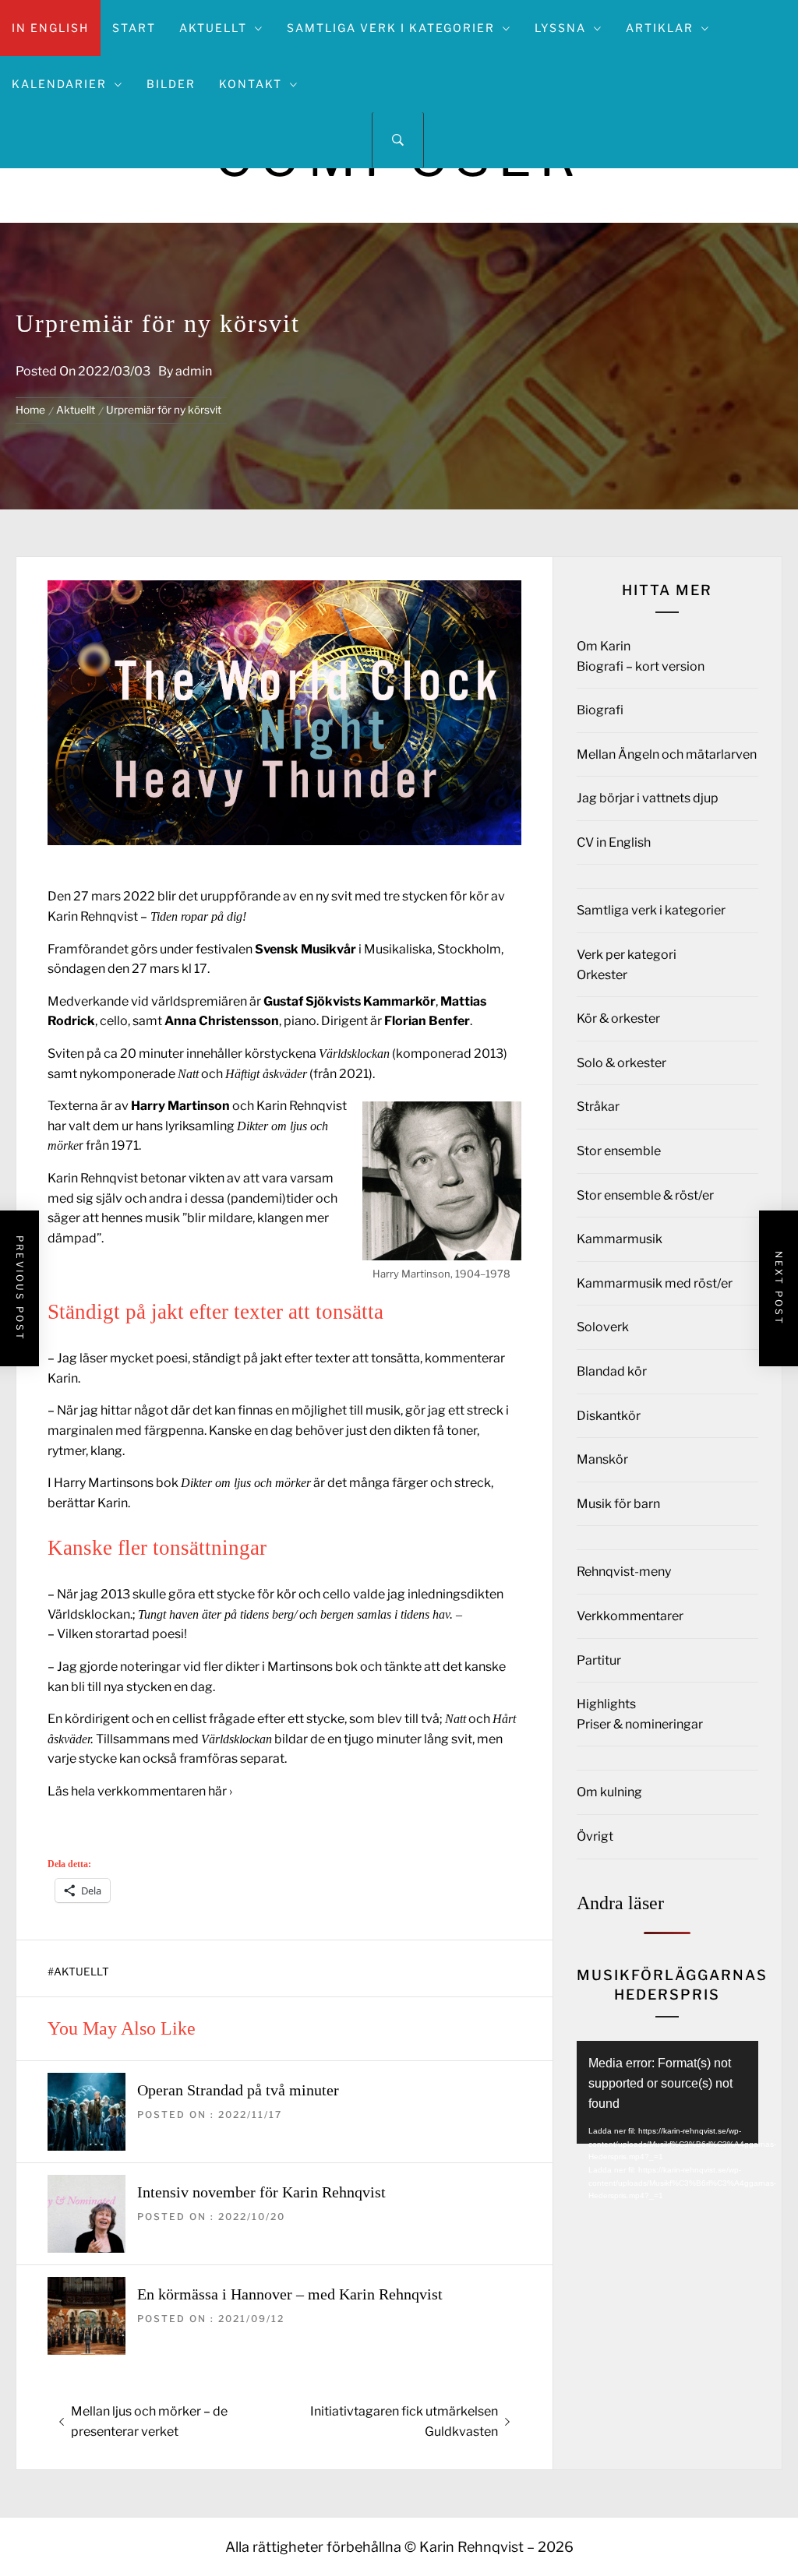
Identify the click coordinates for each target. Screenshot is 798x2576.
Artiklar (660, 28)
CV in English (614, 842)
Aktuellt (213, 28)
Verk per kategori (627, 955)
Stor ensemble (619, 1151)
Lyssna (560, 28)
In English (50, 28)
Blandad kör (612, 1371)
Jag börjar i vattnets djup (648, 798)
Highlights (606, 1704)
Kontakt (251, 84)
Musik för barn (618, 1504)
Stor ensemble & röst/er (645, 1195)
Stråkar (598, 1107)
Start (134, 28)
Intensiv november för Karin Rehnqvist (261, 2192)
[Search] (398, 140)
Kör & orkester (618, 1018)
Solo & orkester (621, 1063)
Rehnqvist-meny (624, 1572)
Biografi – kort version (641, 666)
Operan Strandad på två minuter (238, 2090)
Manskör (602, 1459)
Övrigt (595, 1836)
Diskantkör (609, 1416)
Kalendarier (59, 84)
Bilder (171, 84)
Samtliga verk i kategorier (391, 28)
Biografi (600, 710)
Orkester (602, 975)
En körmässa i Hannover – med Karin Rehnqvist (290, 2294)
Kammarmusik (620, 1239)
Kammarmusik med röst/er (655, 1283)
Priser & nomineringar (640, 1724)
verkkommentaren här (162, 1791)
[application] (667, 2092)
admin (194, 371)
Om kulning (609, 1792)
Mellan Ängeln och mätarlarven (667, 754)
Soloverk (603, 1327)
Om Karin (604, 646)
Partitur (599, 1660)
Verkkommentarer (630, 1616)
